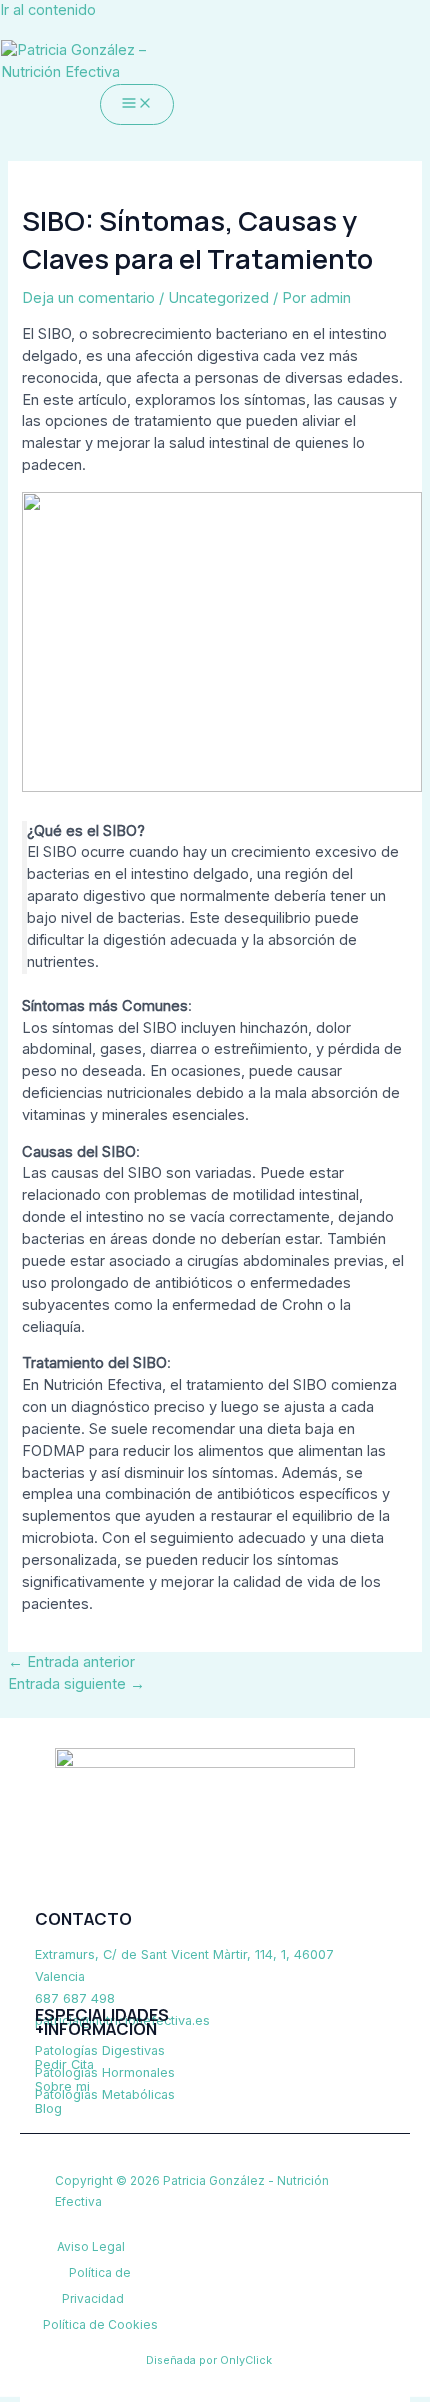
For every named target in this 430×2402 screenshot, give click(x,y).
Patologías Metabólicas (105, 2094)
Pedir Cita (64, 2064)
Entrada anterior (71, 1662)
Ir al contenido (48, 10)
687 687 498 (75, 1998)
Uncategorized (218, 298)
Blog (48, 2108)
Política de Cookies (100, 2324)
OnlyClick (246, 2360)
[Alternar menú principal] (137, 104)
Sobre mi (62, 2086)
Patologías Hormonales (105, 2072)
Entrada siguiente (76, 1684)
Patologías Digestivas (100, 2050)
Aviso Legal (91, 2246)
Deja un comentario (88, 298)
